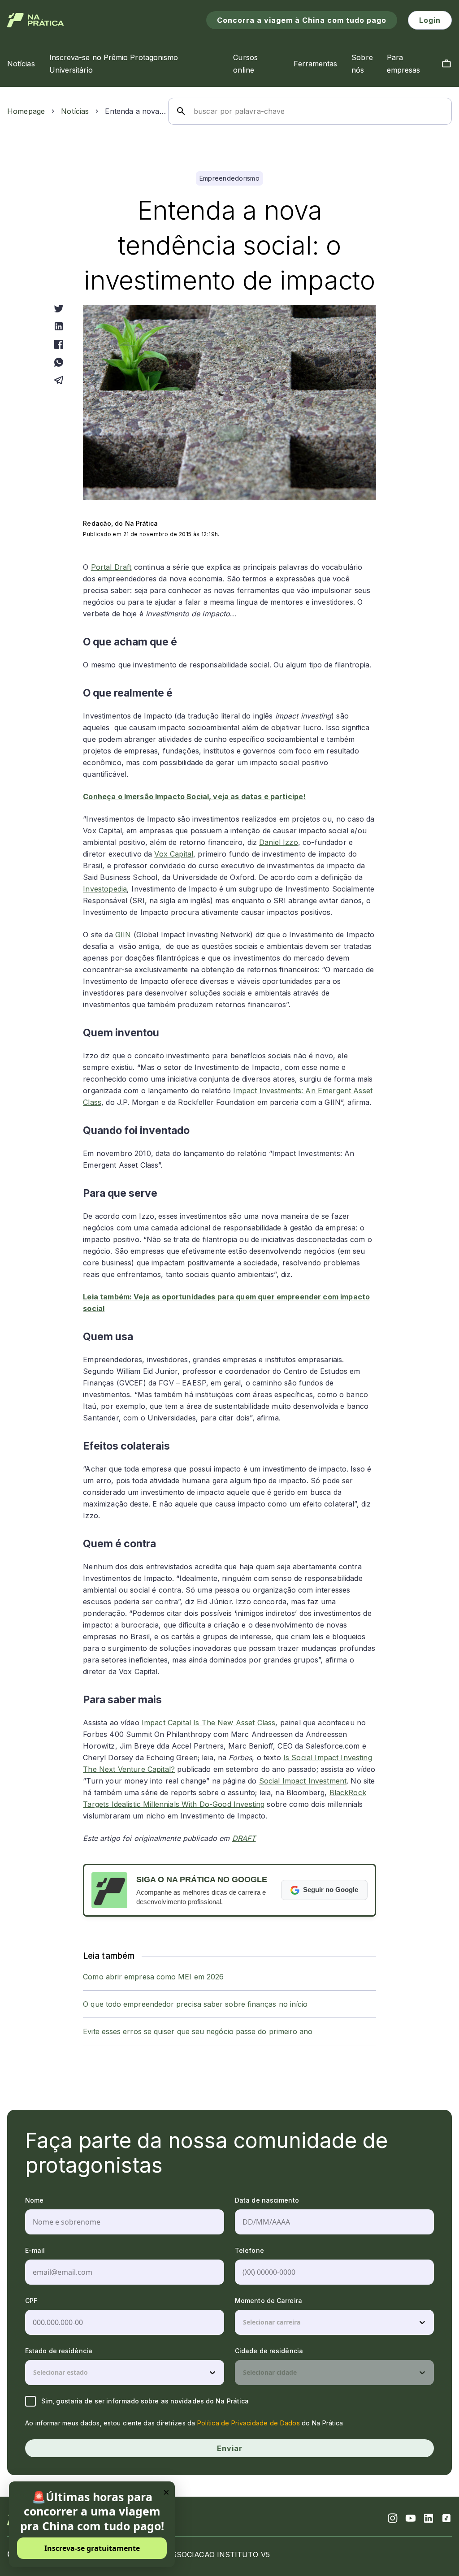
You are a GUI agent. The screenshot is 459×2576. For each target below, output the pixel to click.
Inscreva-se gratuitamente (92, 2548)
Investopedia (105, 889)
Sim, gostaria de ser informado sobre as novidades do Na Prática (145, 2401)
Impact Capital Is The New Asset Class (209, 1723)
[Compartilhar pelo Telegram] (59, 380)
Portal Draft (111, 567)
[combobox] (244, 2322)
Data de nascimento (267, 2200)
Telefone (249, 2250)
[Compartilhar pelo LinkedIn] (59, 326)
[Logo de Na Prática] (36, 20)
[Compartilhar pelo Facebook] (59, 344)
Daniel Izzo (279, 842)
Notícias (75, 111)
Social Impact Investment (303, 1781)
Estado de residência (59, 2351)
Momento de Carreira (268, 2301)
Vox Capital (174, 854)
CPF (31, 2301)
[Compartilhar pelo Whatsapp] (59, 362)
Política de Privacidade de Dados (249, 2423)
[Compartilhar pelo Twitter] (59, 308)
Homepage (26, 111)
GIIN (123, 935)
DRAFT (244, 1838)
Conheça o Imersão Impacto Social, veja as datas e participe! (194, 797)
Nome (34, 2200)
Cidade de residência (269, 2351)
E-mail (35, 2250)
